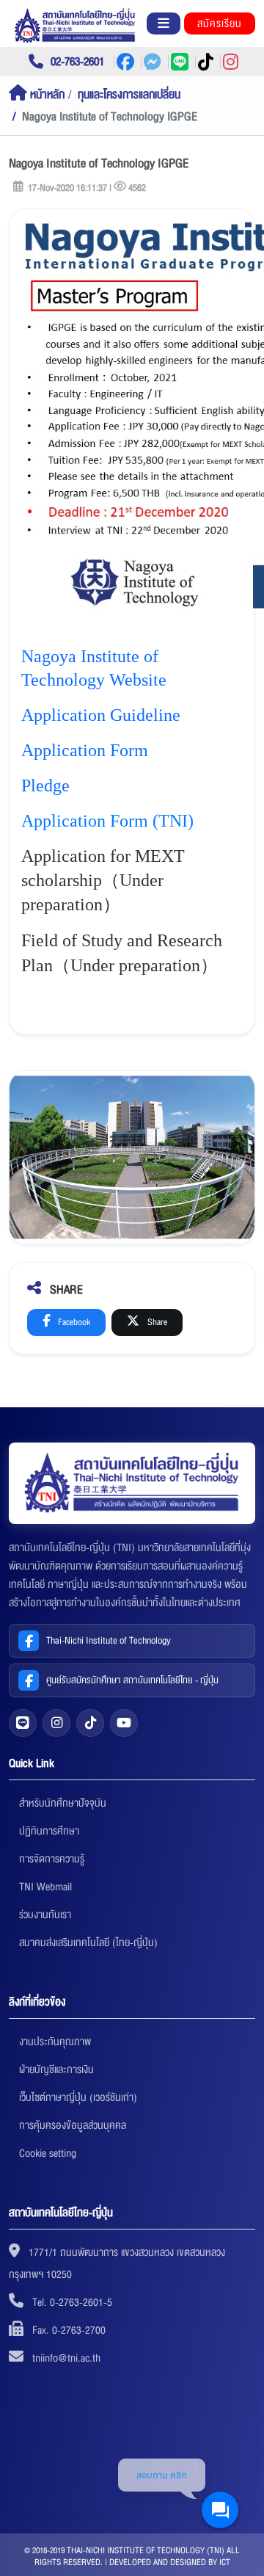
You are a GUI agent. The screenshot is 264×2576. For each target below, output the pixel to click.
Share (156, 1322)
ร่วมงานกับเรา (45, 1915)
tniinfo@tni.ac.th (66, 2358)
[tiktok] (90, 1723)
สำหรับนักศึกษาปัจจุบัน (63, 1803)
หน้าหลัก (46, 95)
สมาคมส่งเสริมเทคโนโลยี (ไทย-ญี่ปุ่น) (88, 1942)
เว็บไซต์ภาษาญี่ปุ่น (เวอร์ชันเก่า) (78, 2097)
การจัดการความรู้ (52, 1859)
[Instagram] (56, 1723)
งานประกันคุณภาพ (55, 2042)
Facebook (73, 1322)
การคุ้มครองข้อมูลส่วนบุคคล (73, 2125)
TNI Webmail (45, 1887)
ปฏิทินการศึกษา (49, 1831)
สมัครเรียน (220, 23)
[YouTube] (124, 1723)
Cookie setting (48, 2153)
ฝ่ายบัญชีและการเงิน (56, 2069)
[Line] (23, 1723)
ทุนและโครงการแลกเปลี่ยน (129, 95)
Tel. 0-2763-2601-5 (72, 2302)
